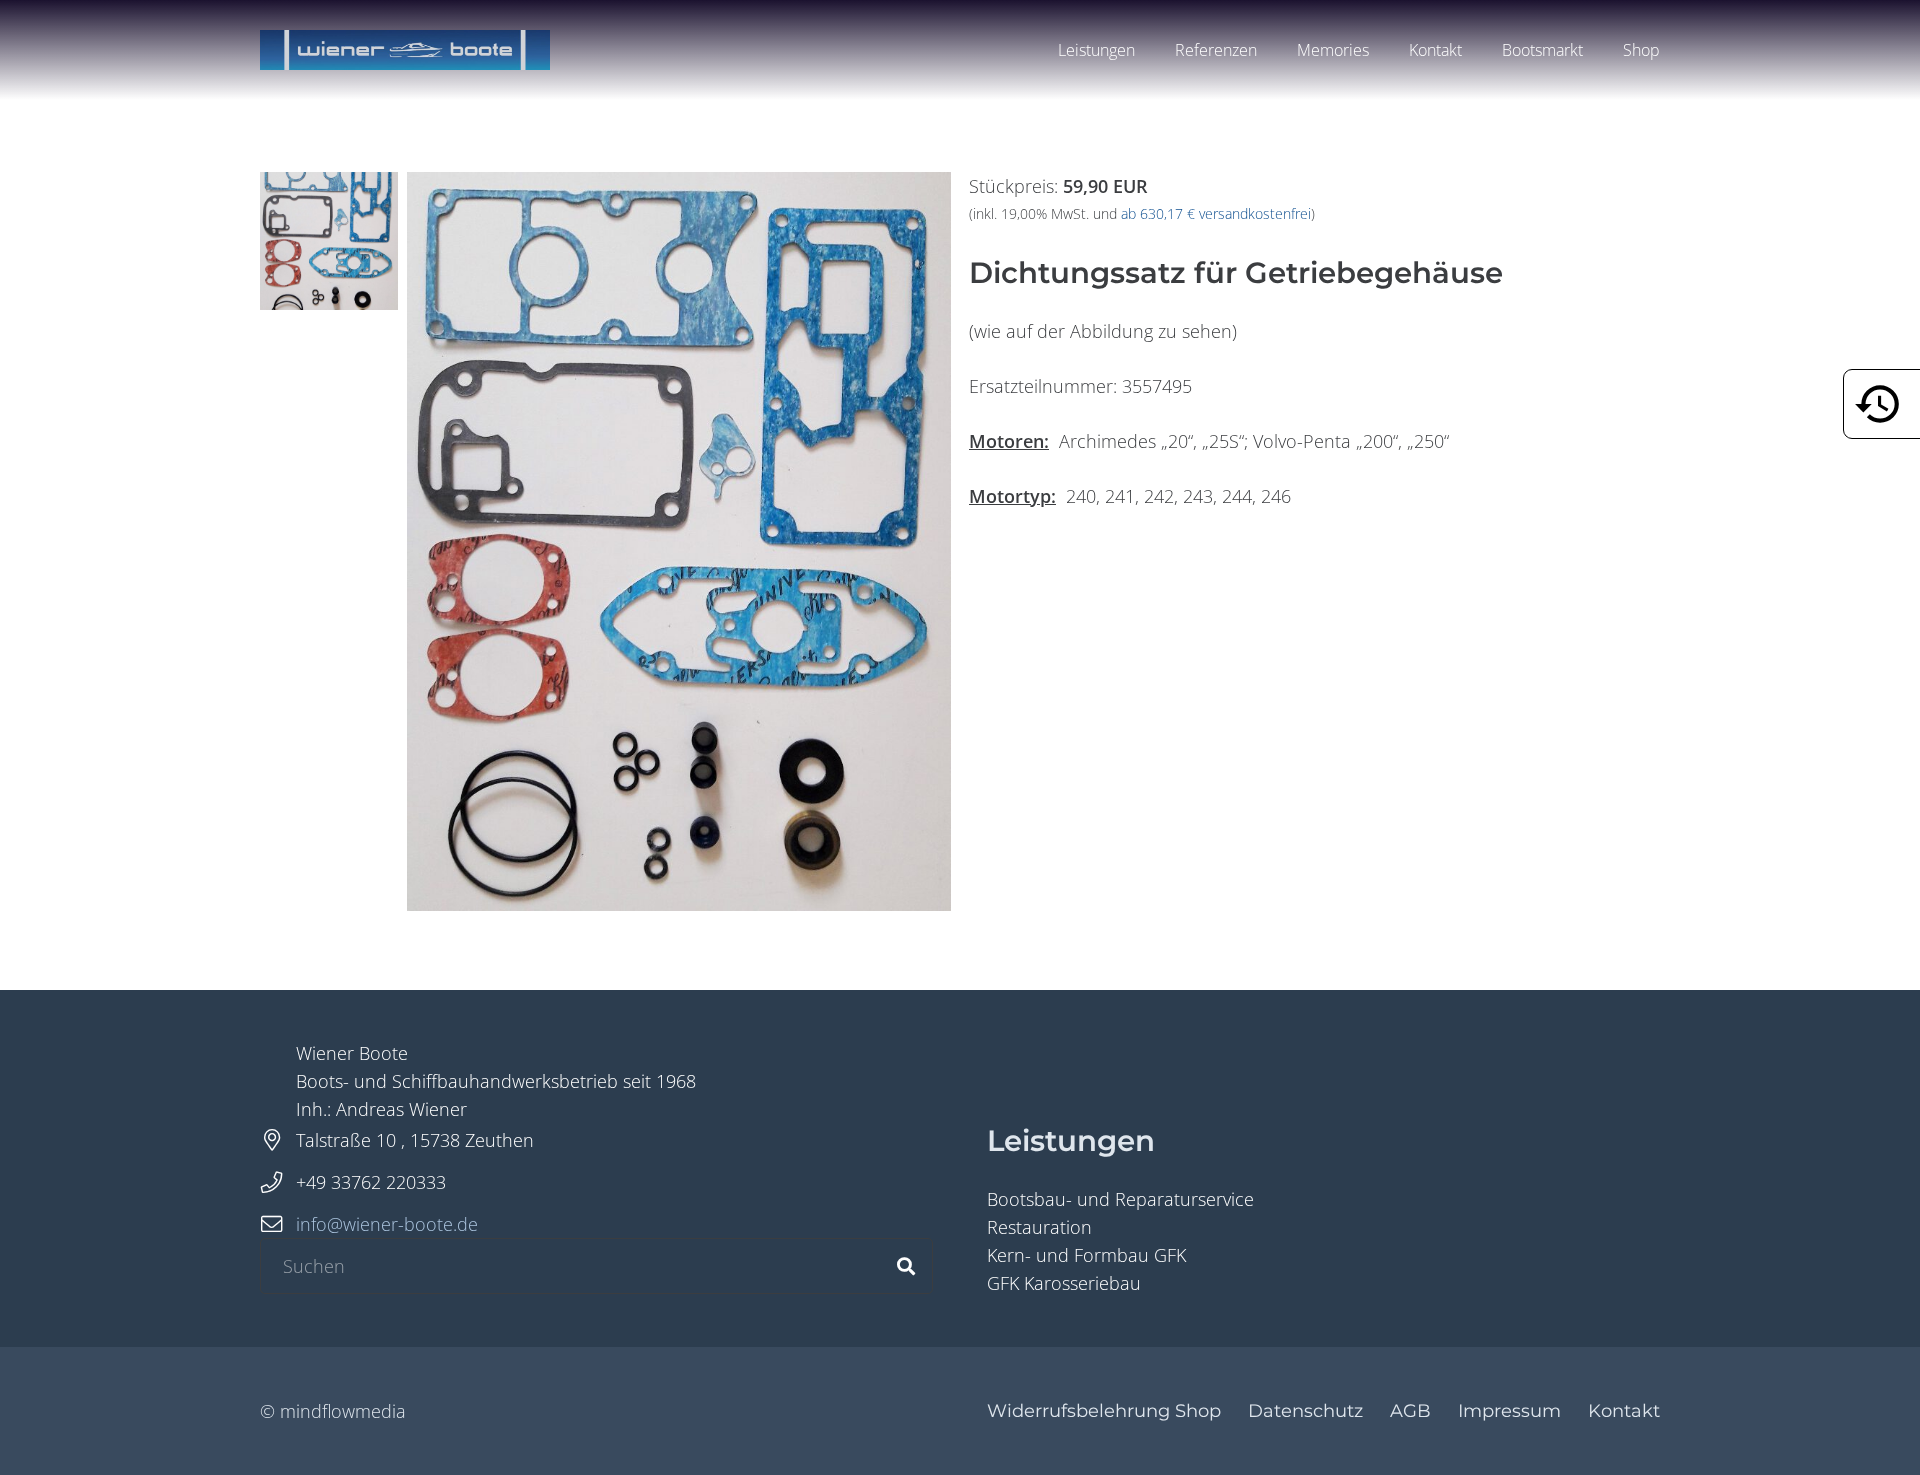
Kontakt (1624, 1411)
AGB (1410, 1411)
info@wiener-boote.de (387, 1224)
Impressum (1509, 1411)
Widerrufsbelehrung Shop (1104, 1411)
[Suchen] (906, 1266)
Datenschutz (1305, 1411)
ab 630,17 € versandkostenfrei (1216, 214)
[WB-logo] (405, 50)
